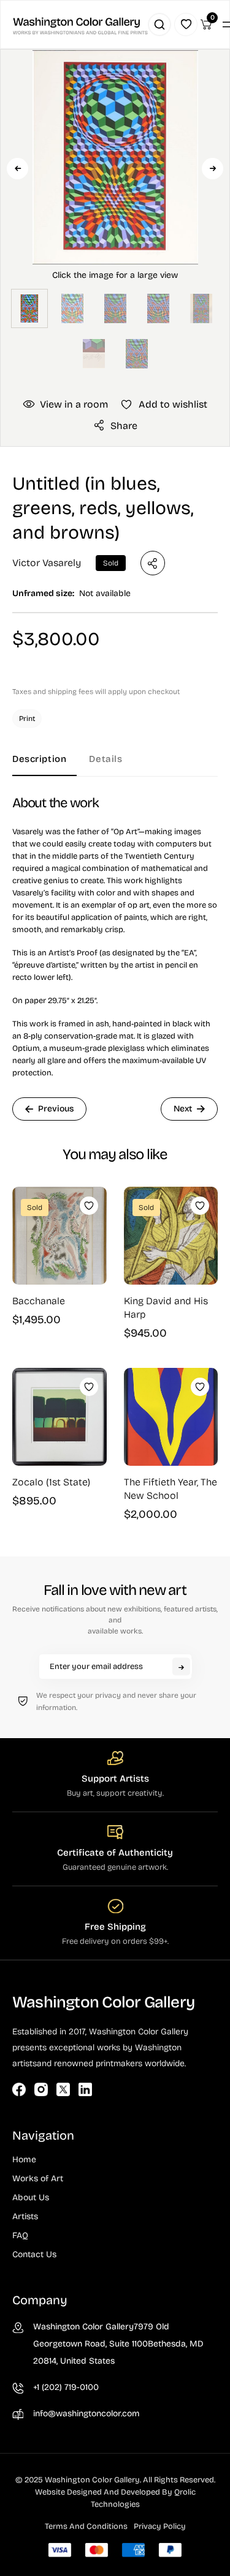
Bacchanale (39, 1301)
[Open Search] (159, 24)
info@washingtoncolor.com (86, 2414)
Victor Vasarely (47, 563)
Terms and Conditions (86, 2526)
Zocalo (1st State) (51, 1482)
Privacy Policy (160, 2526)
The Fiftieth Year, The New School (171, 1489)
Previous (17, 169)
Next (213, 169)
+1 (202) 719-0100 (66, 2387)
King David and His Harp (166, 1308)
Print (27, 719)
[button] (115, 200)
